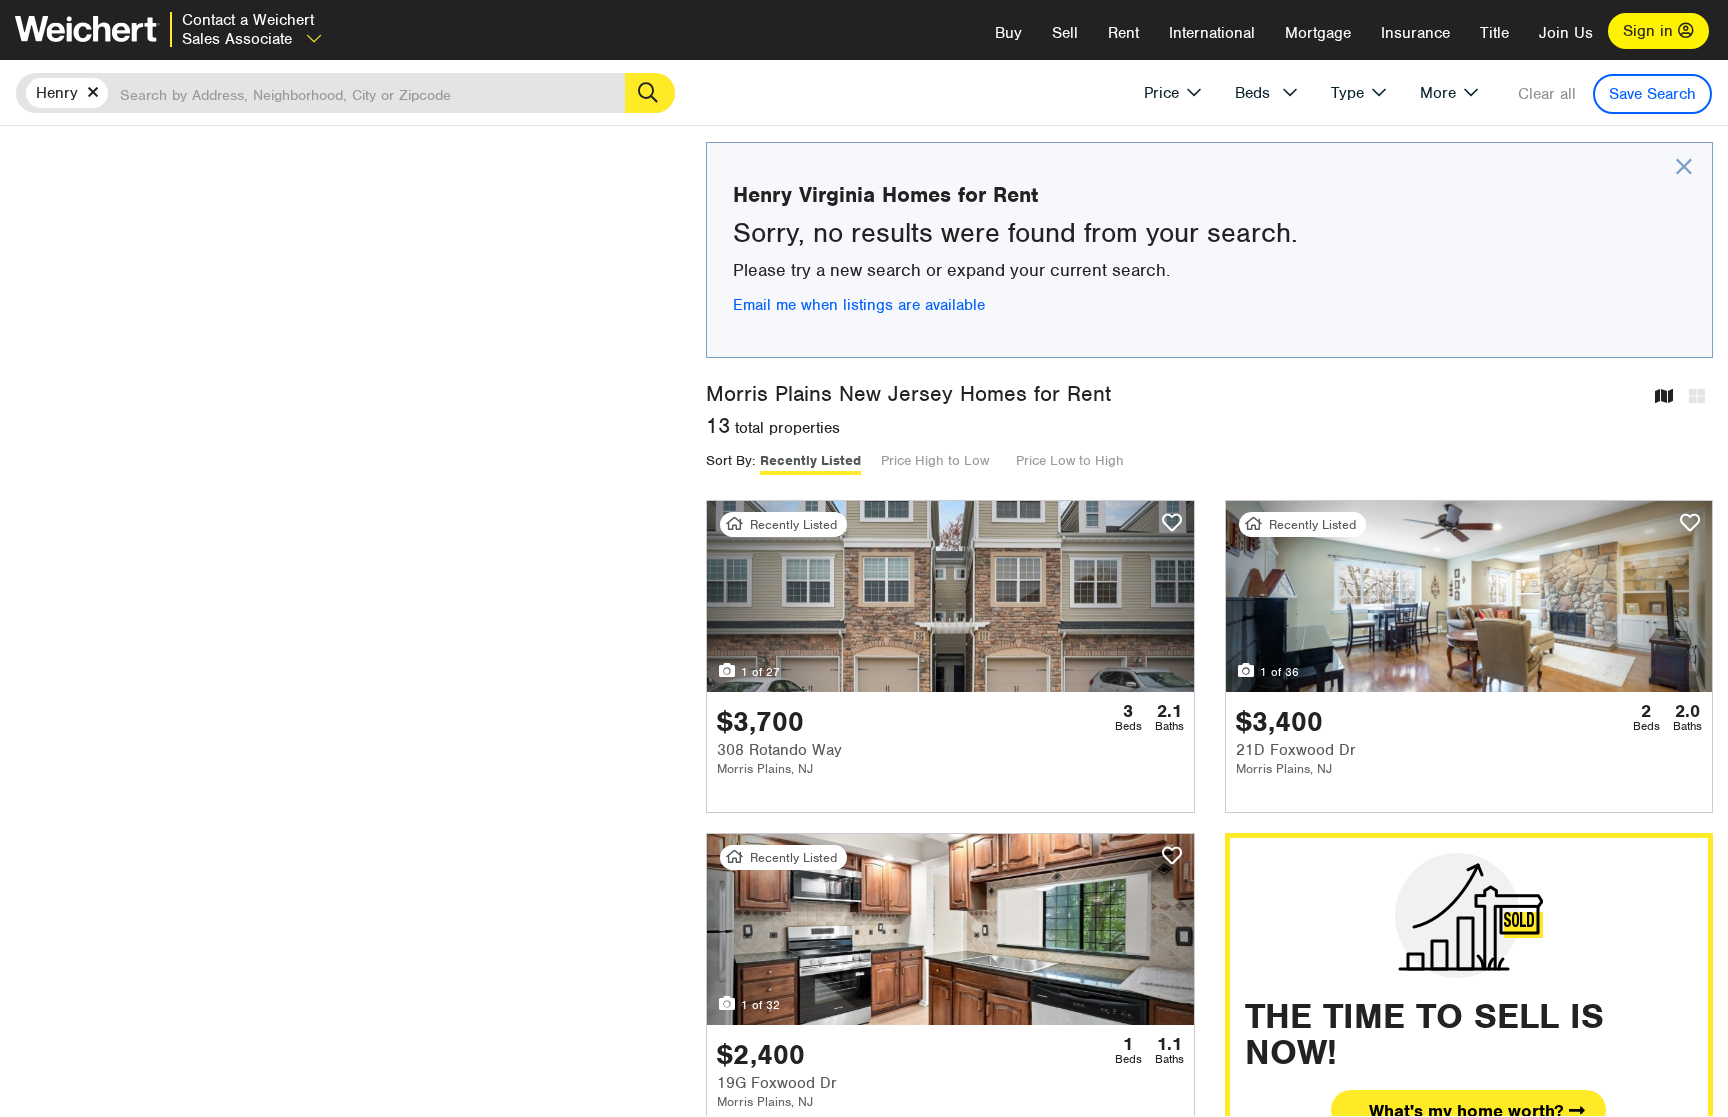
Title (1494, 33)
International (1212, 33)
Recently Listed (810, 460)
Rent (1123, 33)
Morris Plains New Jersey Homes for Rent (908, 393)
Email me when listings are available (859, 305)
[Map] (1664, 397)
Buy (1008, 33)
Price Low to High (1070, 460)
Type (1347, 93)
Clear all (1547, 94)
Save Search (1652, 94)
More (1438, 93)
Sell (1065, 33)
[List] (1697, 397)
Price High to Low (935, 460)
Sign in (1650, 31)
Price (1161, 93)
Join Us (1566, 33)
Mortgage (1318, 33)
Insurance (1415, 33)
